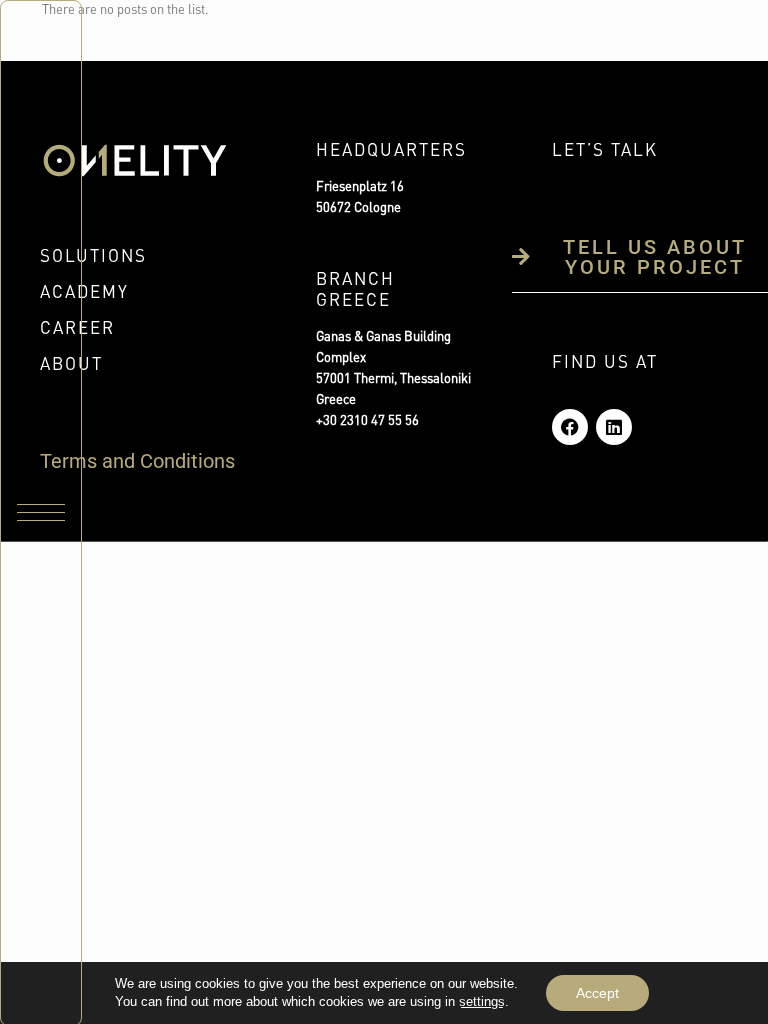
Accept (597, 993)
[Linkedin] (614, 427)
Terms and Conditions (137, 461)
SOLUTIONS (93, 257)
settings (482, 1001)
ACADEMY (84, 293)
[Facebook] (570, 427)
